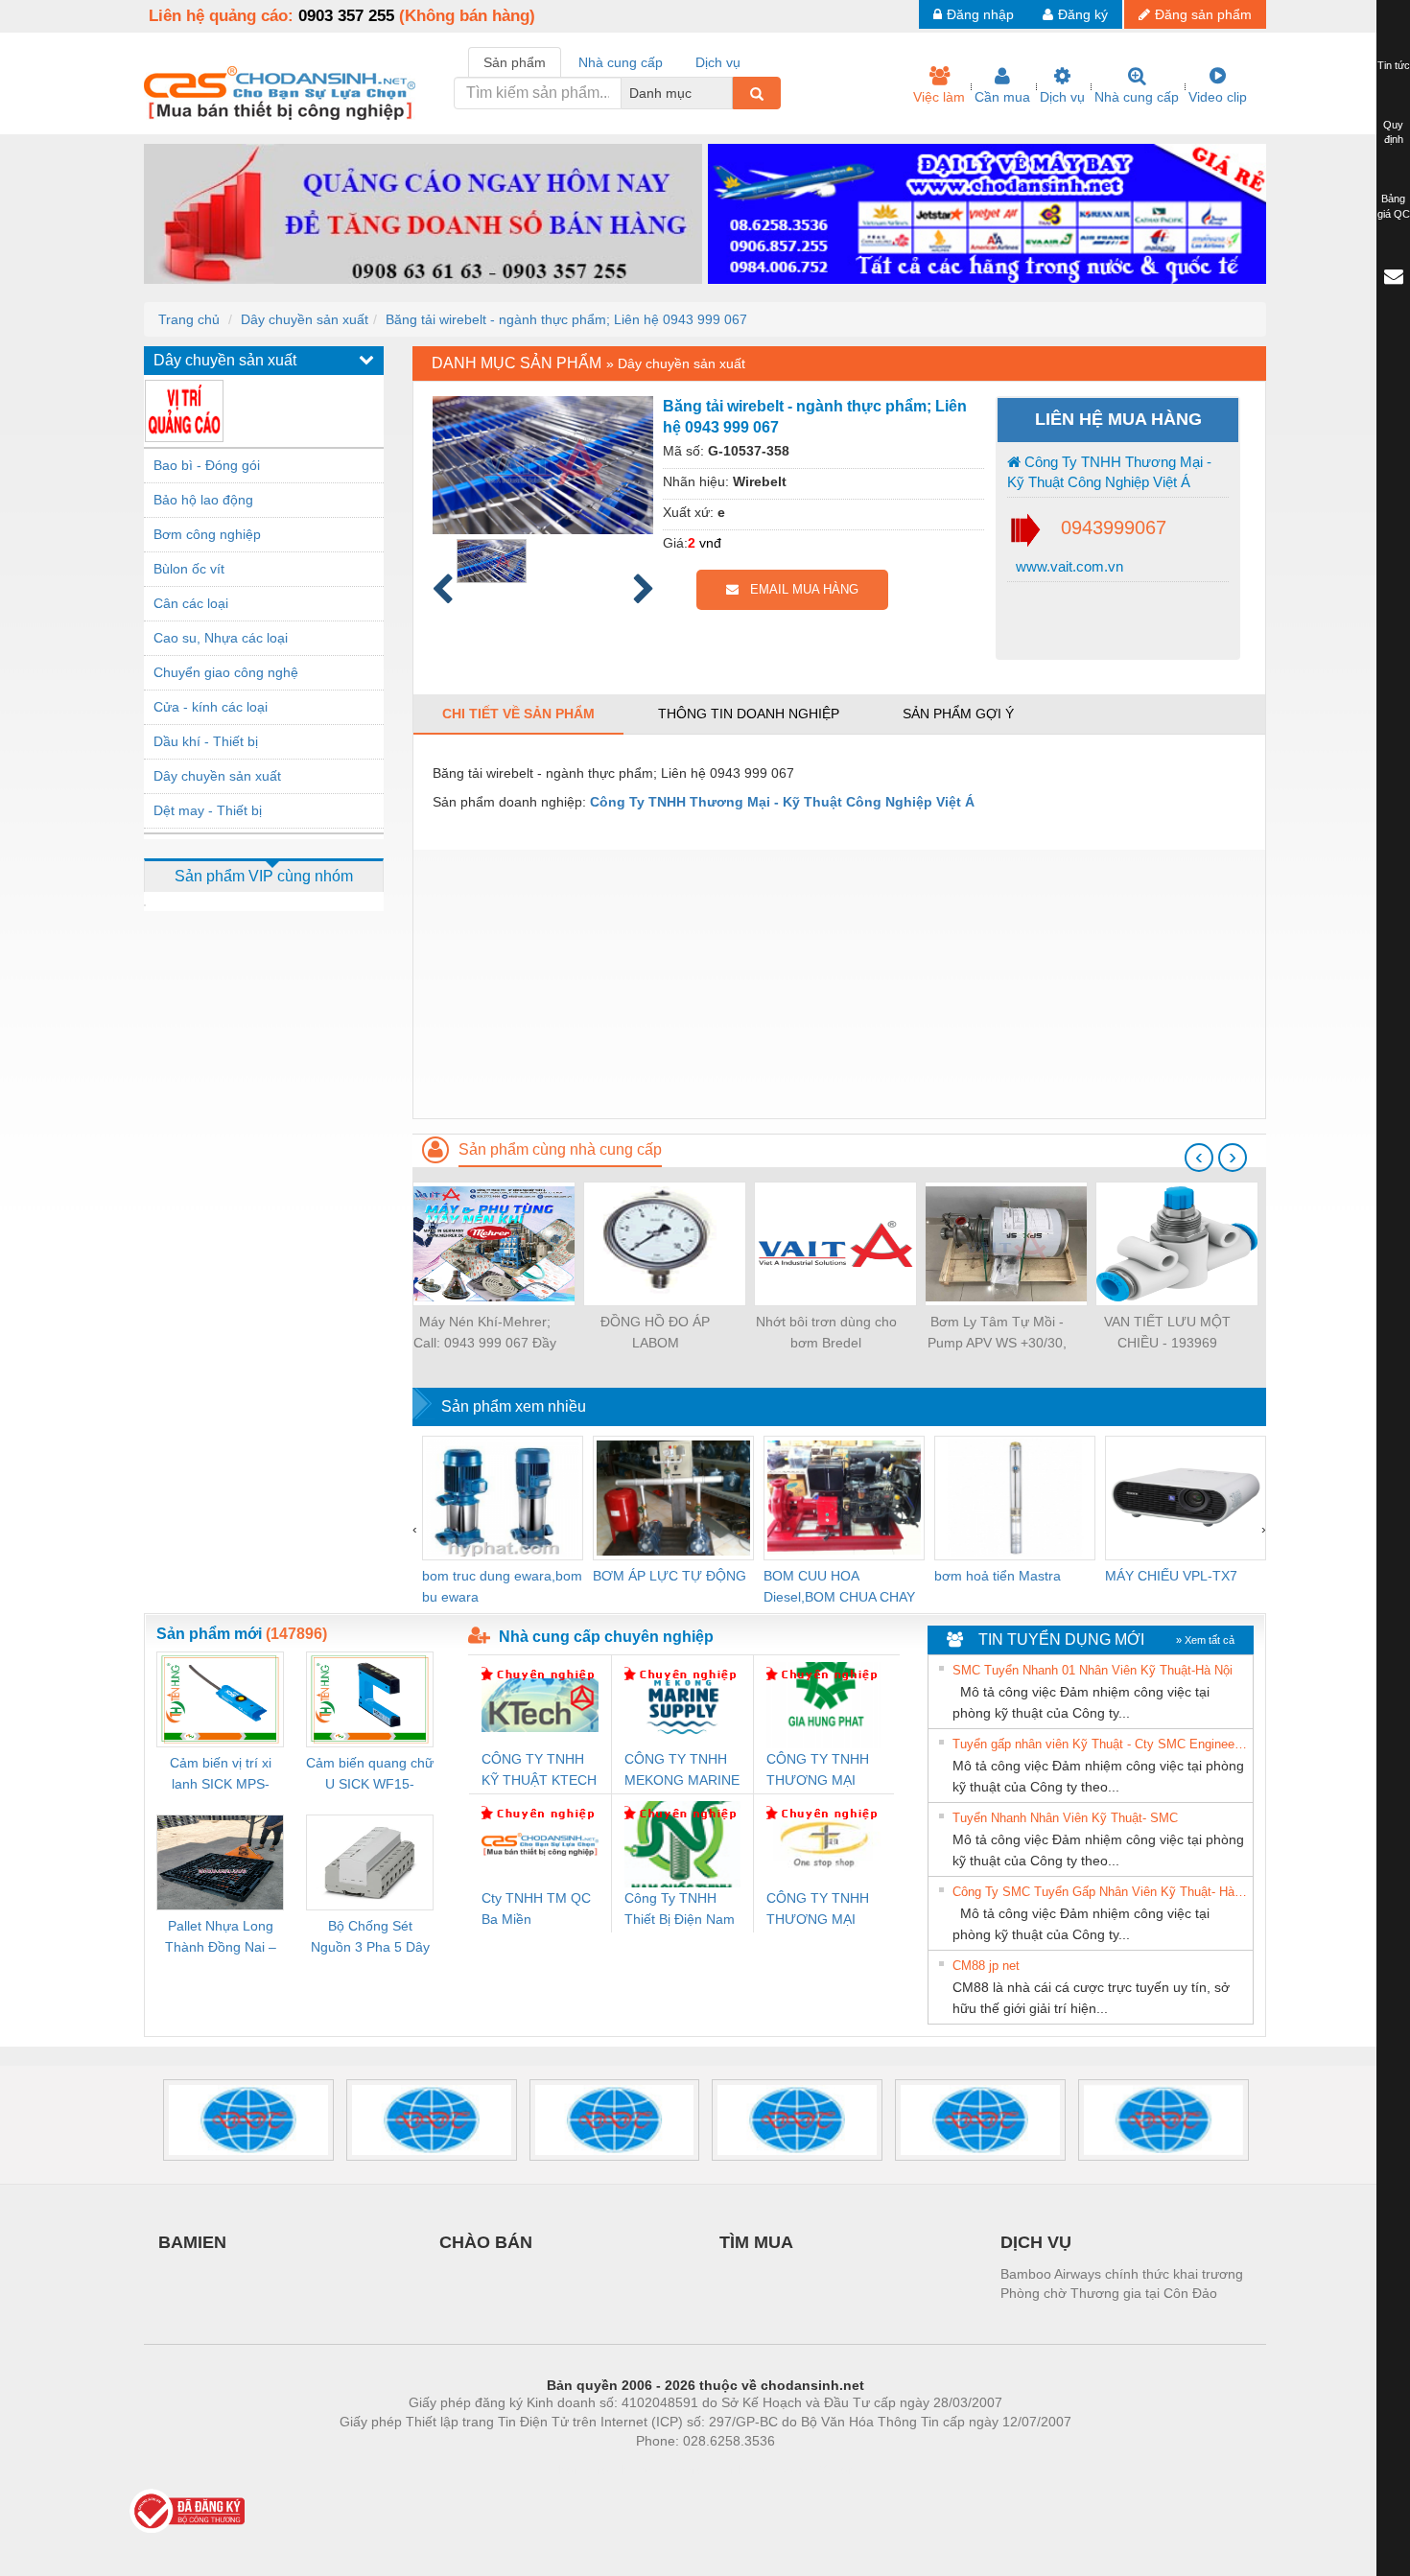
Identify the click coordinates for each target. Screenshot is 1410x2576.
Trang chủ (189, 319)
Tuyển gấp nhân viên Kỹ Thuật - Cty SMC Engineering (1100, 1744)
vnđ (710, 543)
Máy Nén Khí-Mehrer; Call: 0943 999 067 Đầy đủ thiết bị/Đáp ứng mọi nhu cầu (485, 1334)
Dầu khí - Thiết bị (206, 741)
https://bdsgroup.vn (680, 2470)
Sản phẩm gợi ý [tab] (958, 714)
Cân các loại (191, 603)
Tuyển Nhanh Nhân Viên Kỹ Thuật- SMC (1065, 1818)
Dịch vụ (1062, 97)
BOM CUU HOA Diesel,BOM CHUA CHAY (839, 1586)
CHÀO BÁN (486, 2242)
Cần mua (1002, 97)
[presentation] (1199, 1158)
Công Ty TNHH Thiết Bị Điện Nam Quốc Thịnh (680, 1910)
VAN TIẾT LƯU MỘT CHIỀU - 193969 (1167, 1332)
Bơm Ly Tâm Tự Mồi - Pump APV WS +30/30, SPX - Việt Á (997, 1334)
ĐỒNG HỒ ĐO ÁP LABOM (655, 1332)
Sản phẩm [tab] (515, 62)
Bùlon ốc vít (189, 569)
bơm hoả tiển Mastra (998, 1576)
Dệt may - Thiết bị (208, 810)
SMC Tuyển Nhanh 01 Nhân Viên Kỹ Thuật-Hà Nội (1093, 1670)
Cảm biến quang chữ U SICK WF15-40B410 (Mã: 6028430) (370, 1775)
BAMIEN (192, 2242)
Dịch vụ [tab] (718, 62)
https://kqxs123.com (799, 2470)
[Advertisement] (839, 984)
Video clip (1218, 97)
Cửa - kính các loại (211, 707)
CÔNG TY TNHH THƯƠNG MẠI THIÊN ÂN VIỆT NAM (818, 1910)
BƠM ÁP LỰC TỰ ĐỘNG (670, 1576)
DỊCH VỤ (1036, 2242)
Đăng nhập (980, 14)
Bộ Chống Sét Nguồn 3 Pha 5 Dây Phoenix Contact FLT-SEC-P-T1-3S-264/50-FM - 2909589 (370, 1938)
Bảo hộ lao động (203, 500)
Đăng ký (1083, 14)
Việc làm (939, 97)
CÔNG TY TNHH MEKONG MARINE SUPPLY (682, 1771)
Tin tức (1394, 65)
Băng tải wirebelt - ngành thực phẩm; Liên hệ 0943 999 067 (566, 319)
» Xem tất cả (1205, 1640)
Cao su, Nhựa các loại (221, 638)
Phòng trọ (580, 2470)
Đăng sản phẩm (1203, 14)
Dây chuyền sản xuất (305, 319)
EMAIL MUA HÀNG (799, 589)
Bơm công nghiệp (207, 534)
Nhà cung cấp (1137, 97)
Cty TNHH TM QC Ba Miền (536, 1909)
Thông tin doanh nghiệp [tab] (749, 714)
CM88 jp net (986, 1966)
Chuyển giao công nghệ (226, 672)
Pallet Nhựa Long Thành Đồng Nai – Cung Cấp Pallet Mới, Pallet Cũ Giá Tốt (221, 1938)
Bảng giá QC (1394, 206)
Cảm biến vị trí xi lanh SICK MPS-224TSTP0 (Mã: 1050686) (221, 1775)
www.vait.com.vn (1068, 566)
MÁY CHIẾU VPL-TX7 (1171, 1576)
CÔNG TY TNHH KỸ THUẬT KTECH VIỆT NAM (539, 1771)
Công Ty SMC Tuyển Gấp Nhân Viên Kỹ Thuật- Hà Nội (1100, 1892)
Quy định (1393, 132)
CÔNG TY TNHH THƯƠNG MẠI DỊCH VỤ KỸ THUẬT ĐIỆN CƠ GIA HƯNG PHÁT (820, 1771)
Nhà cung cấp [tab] (621, 62)
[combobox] (727, 93)
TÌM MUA (756, 2242)
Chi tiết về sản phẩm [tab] (518, 714)
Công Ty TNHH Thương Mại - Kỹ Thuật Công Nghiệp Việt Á (1109, 472)
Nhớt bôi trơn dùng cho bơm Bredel (826, 1332)
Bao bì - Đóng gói (207, 465)
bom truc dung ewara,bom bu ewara (502, 1586)
